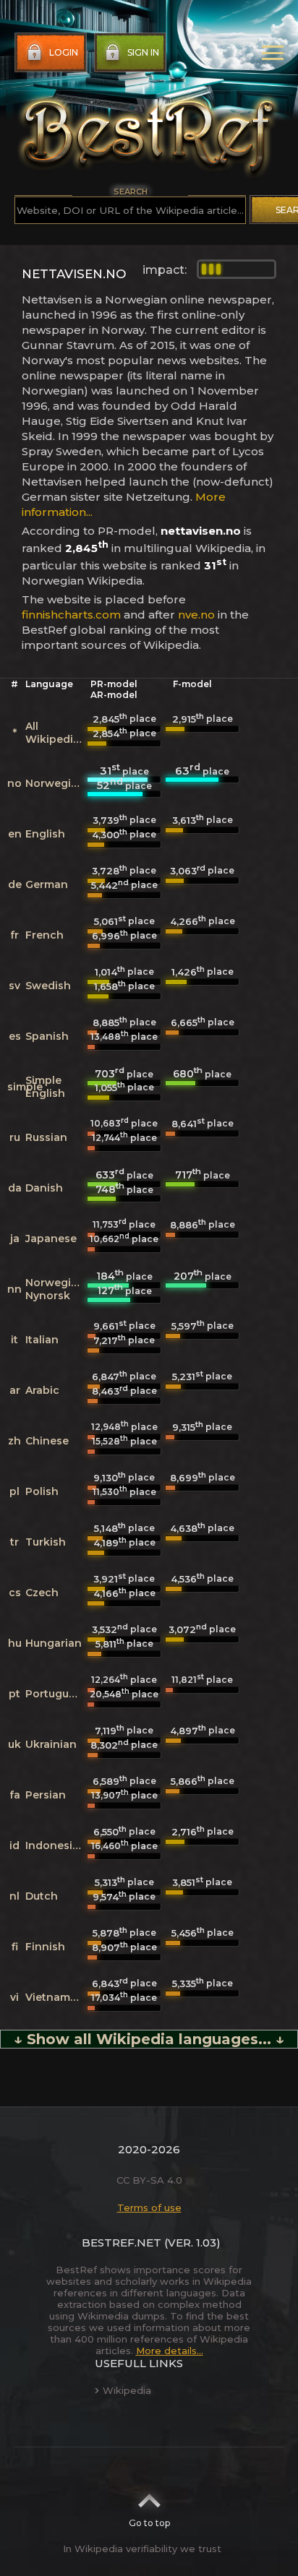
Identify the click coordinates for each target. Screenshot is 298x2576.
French (44, 935)
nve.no (196, 615)
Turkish (46, 1542)
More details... (170, 2351)
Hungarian (54, 1643)
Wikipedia (127, 2390)
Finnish (45, 1947)
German (47, 884)
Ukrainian (51, 1744)
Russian (46, 1137)
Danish (44, 1188)
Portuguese (56, 1694)
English (45, 834)
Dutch (42, 1896)
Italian (42, 1340)
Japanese (51, 1239)
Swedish (48, 986)
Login (64, 52)
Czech (42, 1593)
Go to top (149, 2523)
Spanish (47, 1036)
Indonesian (56, 1845)
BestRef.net (122, 2243)
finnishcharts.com (71, 615)
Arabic (42, 1390)
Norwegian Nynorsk (55, 1289)
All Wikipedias (55, 733)
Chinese (47, 1441)
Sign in (143, 52)
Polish (42, 1491)
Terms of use (149, 2207)
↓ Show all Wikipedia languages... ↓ (149, 2039)
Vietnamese (57, 1997)
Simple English (45, 1087)
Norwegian (55, 783)
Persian (46, 1795)
